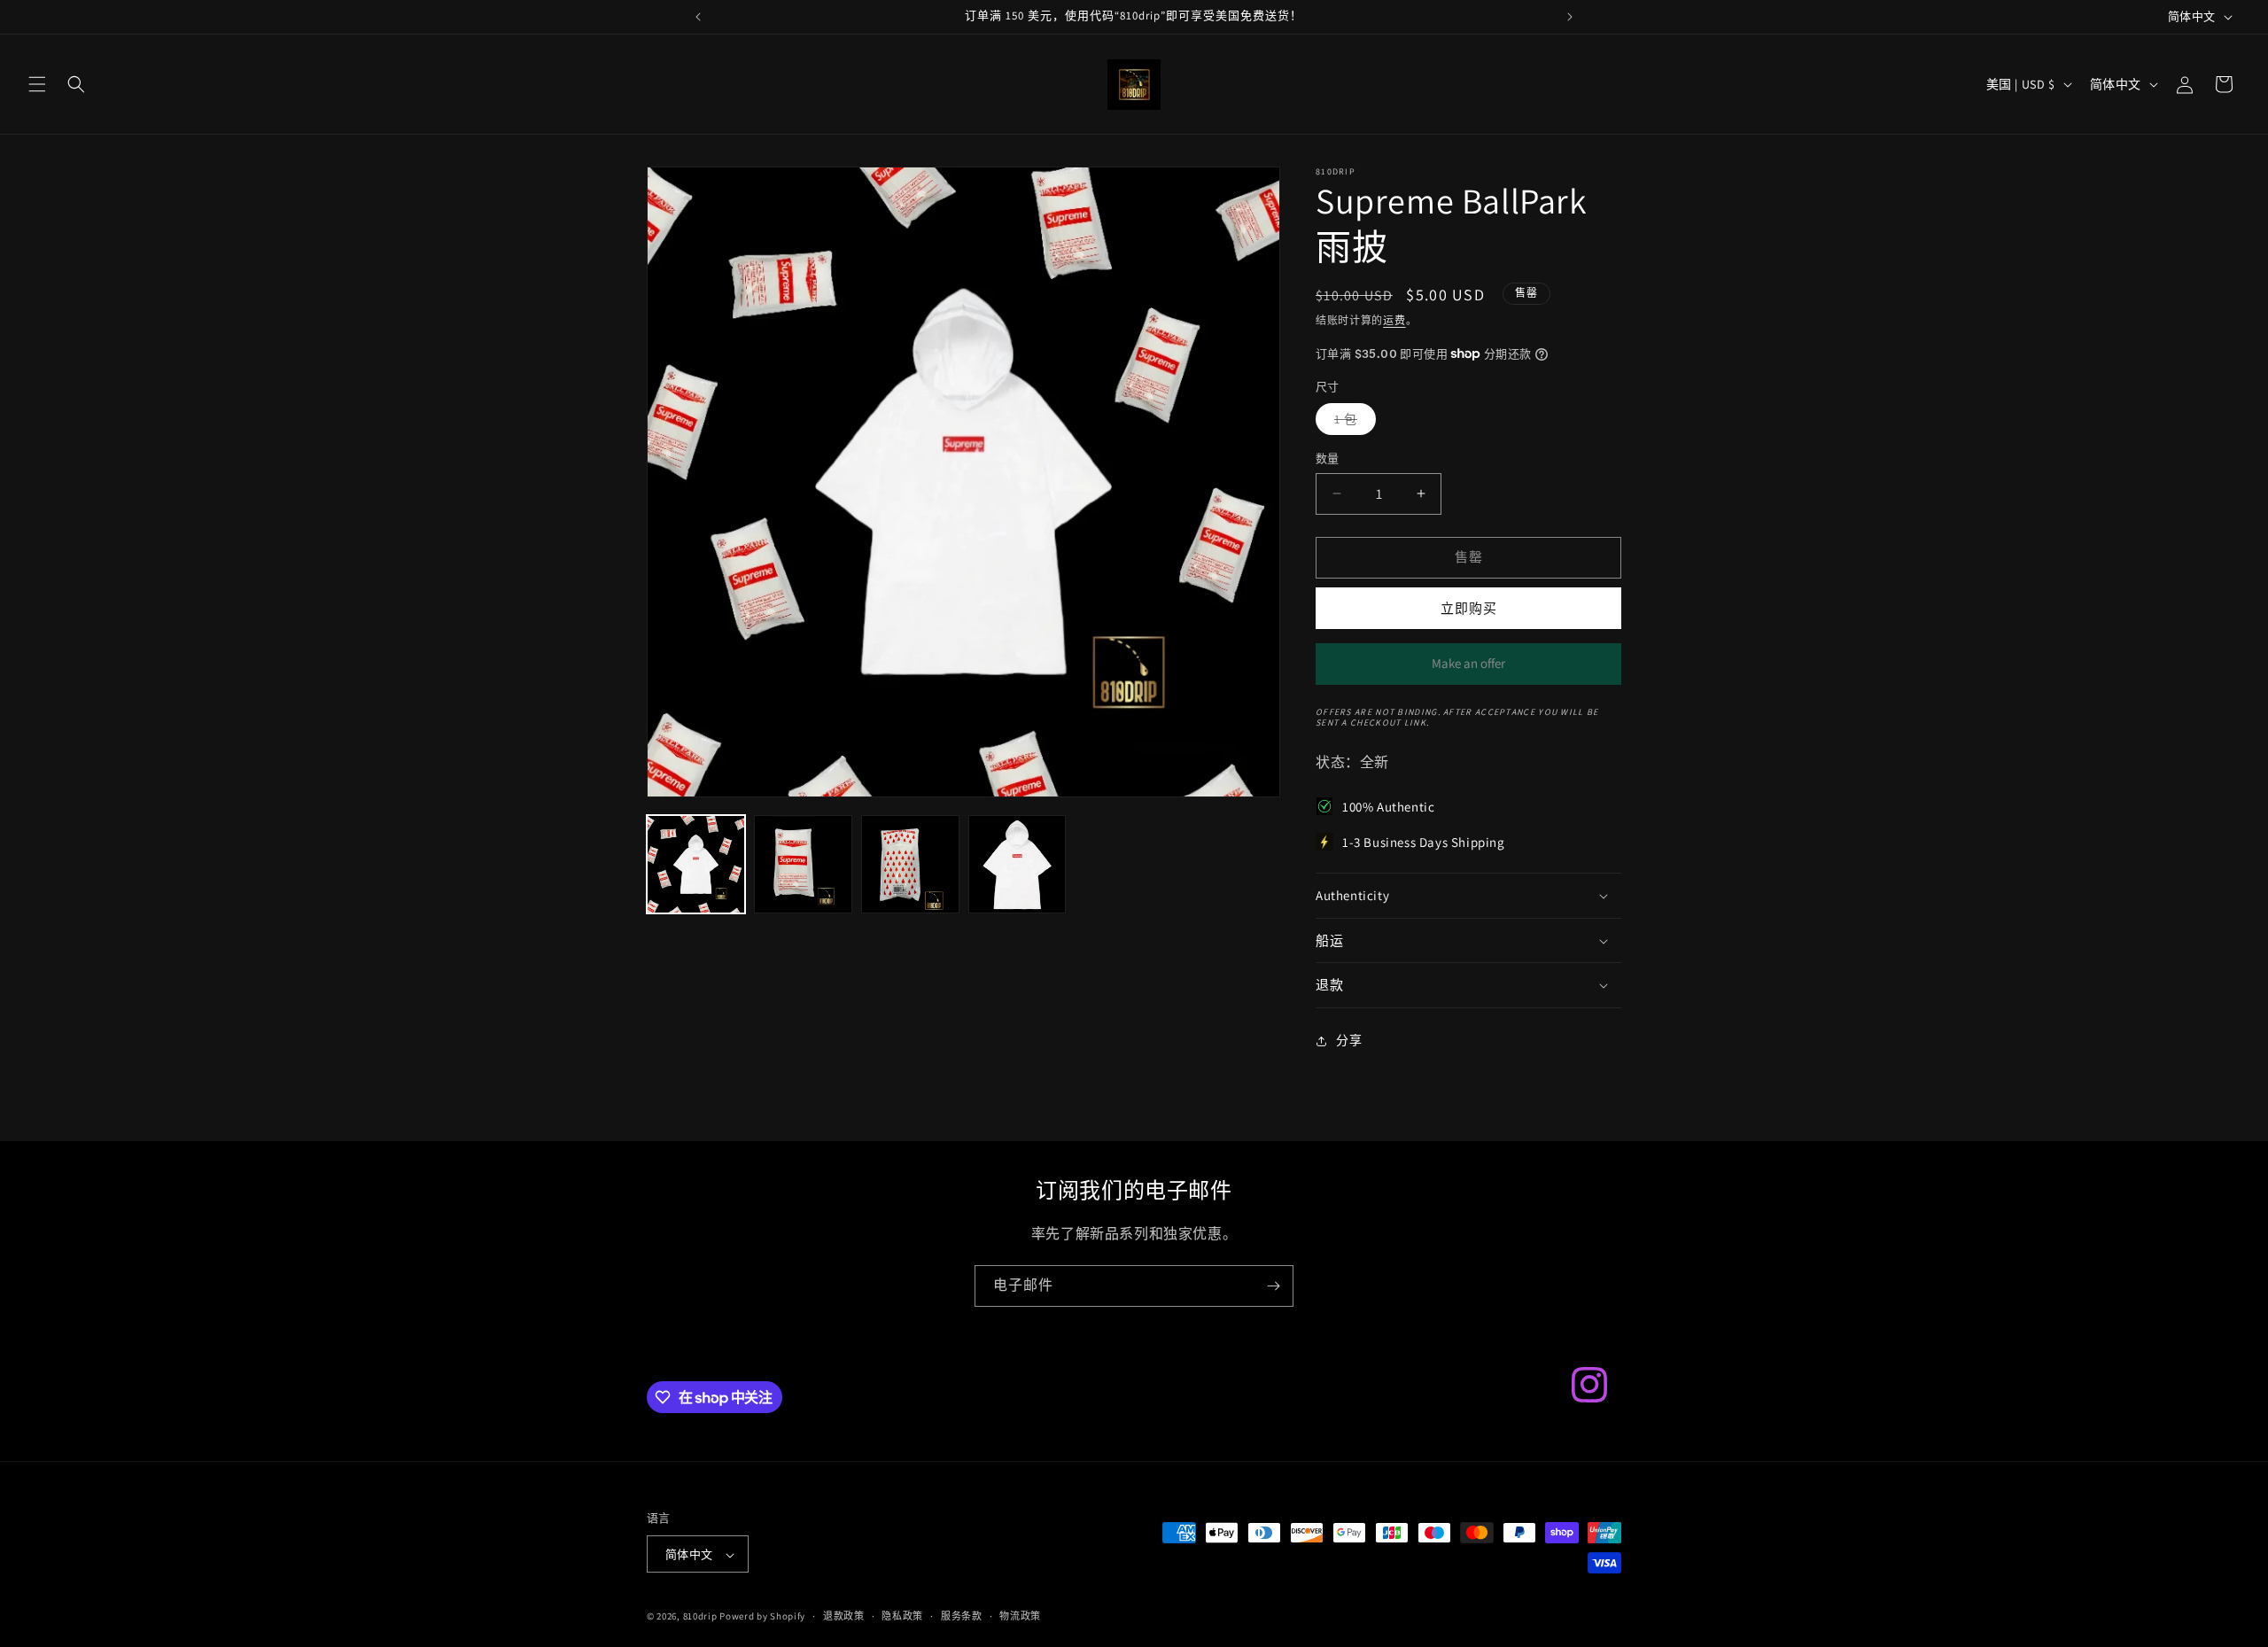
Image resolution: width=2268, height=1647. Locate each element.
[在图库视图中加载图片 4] (1017, 864)
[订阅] (1273, 1286)
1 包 (1352, 423)
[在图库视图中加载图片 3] (910, 864)
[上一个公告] (698, 17)
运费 (1394, 320)
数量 (1328, 458)
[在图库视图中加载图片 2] (803, 864)
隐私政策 (902, 1616)
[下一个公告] (1570, 17)
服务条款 (962, 1616)
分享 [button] (1349, 1040)
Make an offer (1469, 670)
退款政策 (844, 1616)
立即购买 (1469, 608)
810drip (700, 1617)
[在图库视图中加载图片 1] (696, 864)
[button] (37, 84)
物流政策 (1020, 1616)
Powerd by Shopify (762, 1617)
